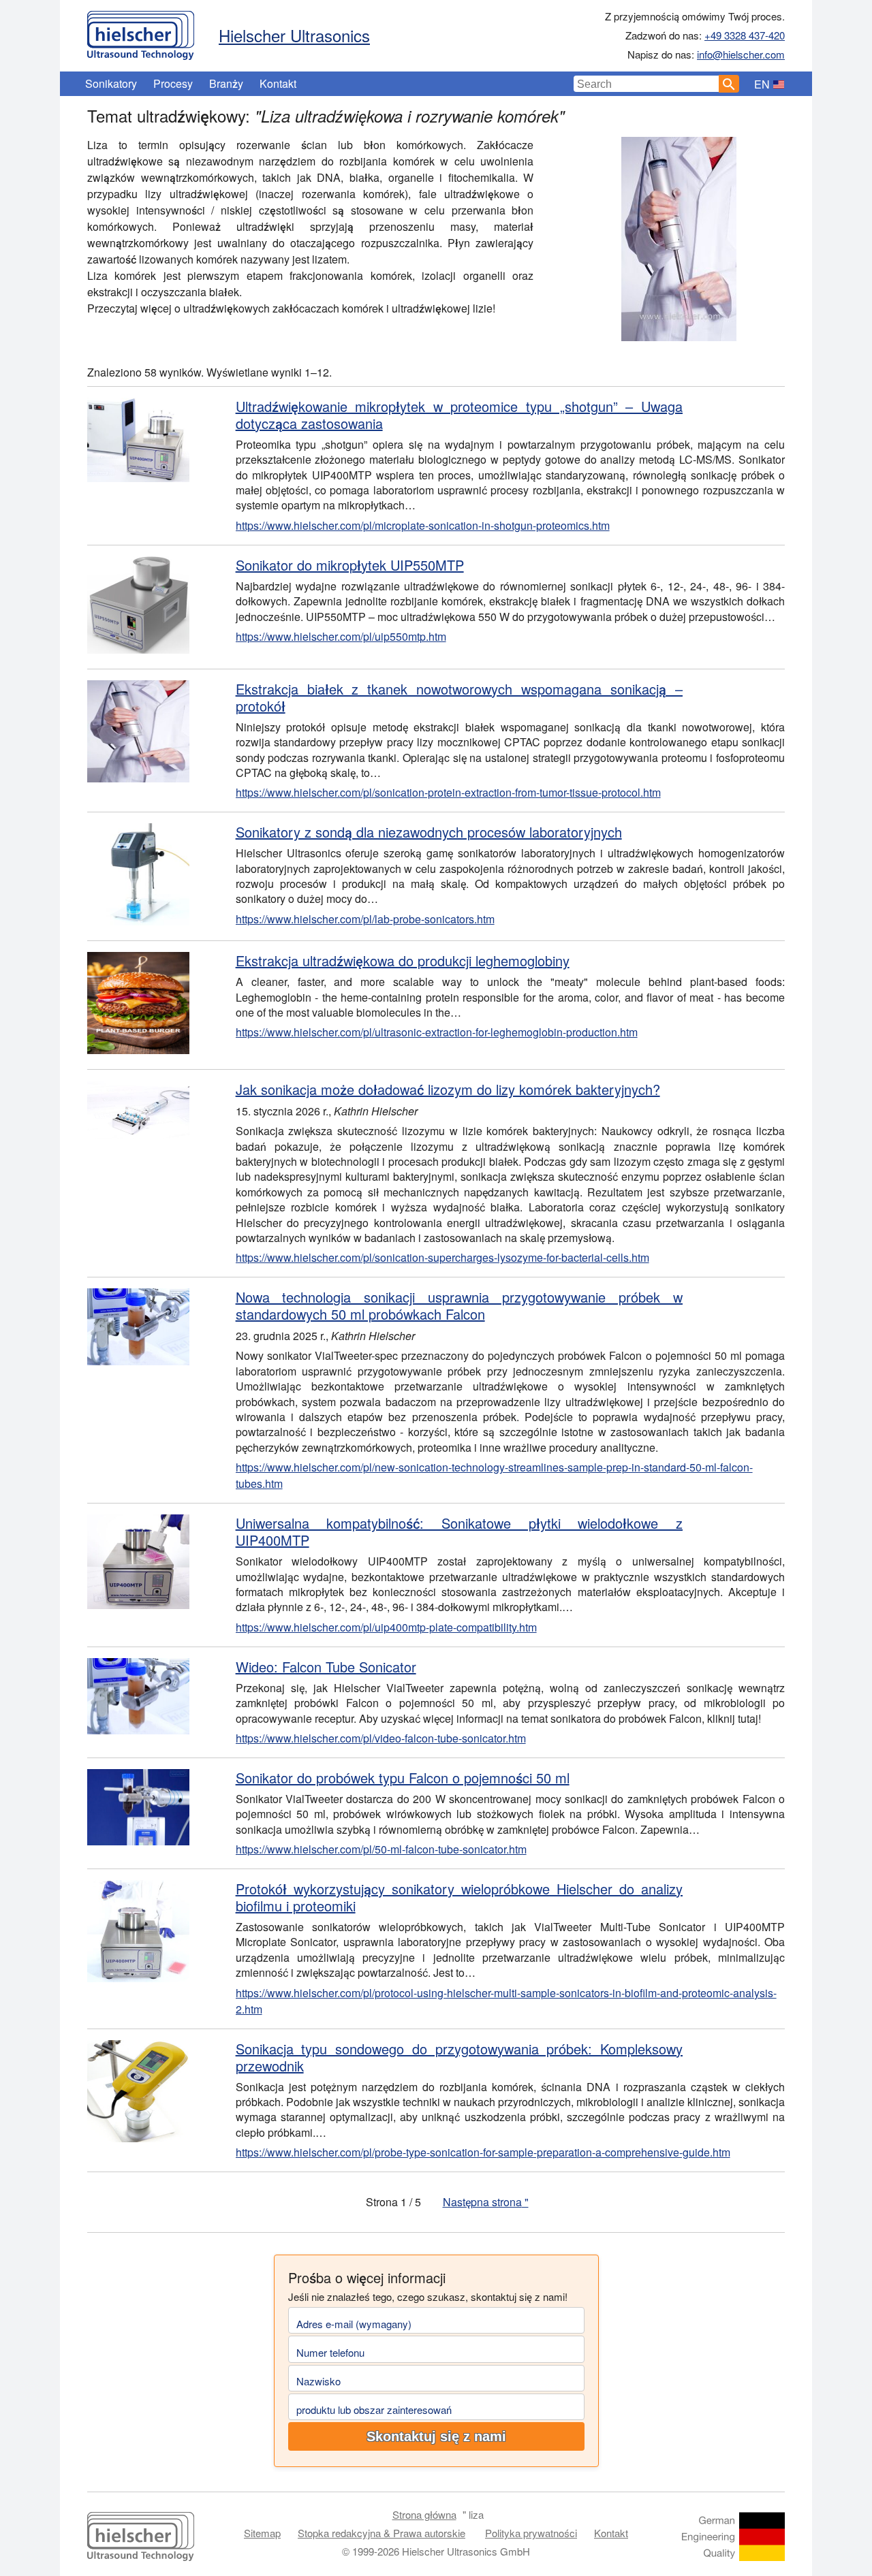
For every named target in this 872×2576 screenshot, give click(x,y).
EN (762, 84)
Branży (226, 83)
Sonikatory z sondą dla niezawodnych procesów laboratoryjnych (429, 832)
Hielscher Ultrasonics (294, 35)
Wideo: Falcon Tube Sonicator (326, 1667)
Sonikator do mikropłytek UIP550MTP (350, 565)
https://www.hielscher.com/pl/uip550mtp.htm (341, 636)
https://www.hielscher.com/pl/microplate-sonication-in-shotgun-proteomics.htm (423, 525)
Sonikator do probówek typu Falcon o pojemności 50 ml (403, 1778)
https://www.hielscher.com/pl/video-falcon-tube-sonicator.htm (381, 1738)
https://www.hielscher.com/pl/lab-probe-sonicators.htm (365, 919)
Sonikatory (111, 83)
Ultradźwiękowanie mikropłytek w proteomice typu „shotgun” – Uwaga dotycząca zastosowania (459, 415)
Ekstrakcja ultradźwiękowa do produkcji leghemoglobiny (403, 960)
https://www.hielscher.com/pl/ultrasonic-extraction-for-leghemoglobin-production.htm (437, 1032)
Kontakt (278, 83)
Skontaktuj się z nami (436, 2436)
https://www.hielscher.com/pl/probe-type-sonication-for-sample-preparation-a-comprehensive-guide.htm (483, 2152)
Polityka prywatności (531, 2533)
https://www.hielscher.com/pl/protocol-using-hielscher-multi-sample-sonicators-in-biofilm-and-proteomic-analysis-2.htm (506, 2001)
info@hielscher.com (741, 54)
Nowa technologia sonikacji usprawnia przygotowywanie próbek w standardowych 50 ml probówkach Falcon (459, 1305)
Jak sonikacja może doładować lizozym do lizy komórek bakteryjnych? (448, 1089)
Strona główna (424, 2514)
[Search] (729, 84)
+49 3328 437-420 (745, 35)
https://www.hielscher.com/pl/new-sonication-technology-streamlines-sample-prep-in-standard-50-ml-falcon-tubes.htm (494, 1475)
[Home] (141, 32)
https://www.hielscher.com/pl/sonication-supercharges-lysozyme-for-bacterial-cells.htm (442, 1257)
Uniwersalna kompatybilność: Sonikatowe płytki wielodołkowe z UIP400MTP (459, 1531)
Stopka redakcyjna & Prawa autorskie (381, 2533)
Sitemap (262, 2533)
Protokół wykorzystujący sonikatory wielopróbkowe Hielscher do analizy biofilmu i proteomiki (459, 1897)
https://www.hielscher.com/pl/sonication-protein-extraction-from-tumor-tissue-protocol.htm (448, 792)
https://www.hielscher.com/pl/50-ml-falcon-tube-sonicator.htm (381, 1849)
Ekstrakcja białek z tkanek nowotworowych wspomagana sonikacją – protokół (459, 697)
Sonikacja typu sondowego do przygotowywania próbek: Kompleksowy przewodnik (459, 2057)
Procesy (173, 83)
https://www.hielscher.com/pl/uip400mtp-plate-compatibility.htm (386, 1627)
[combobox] (647, 84)
